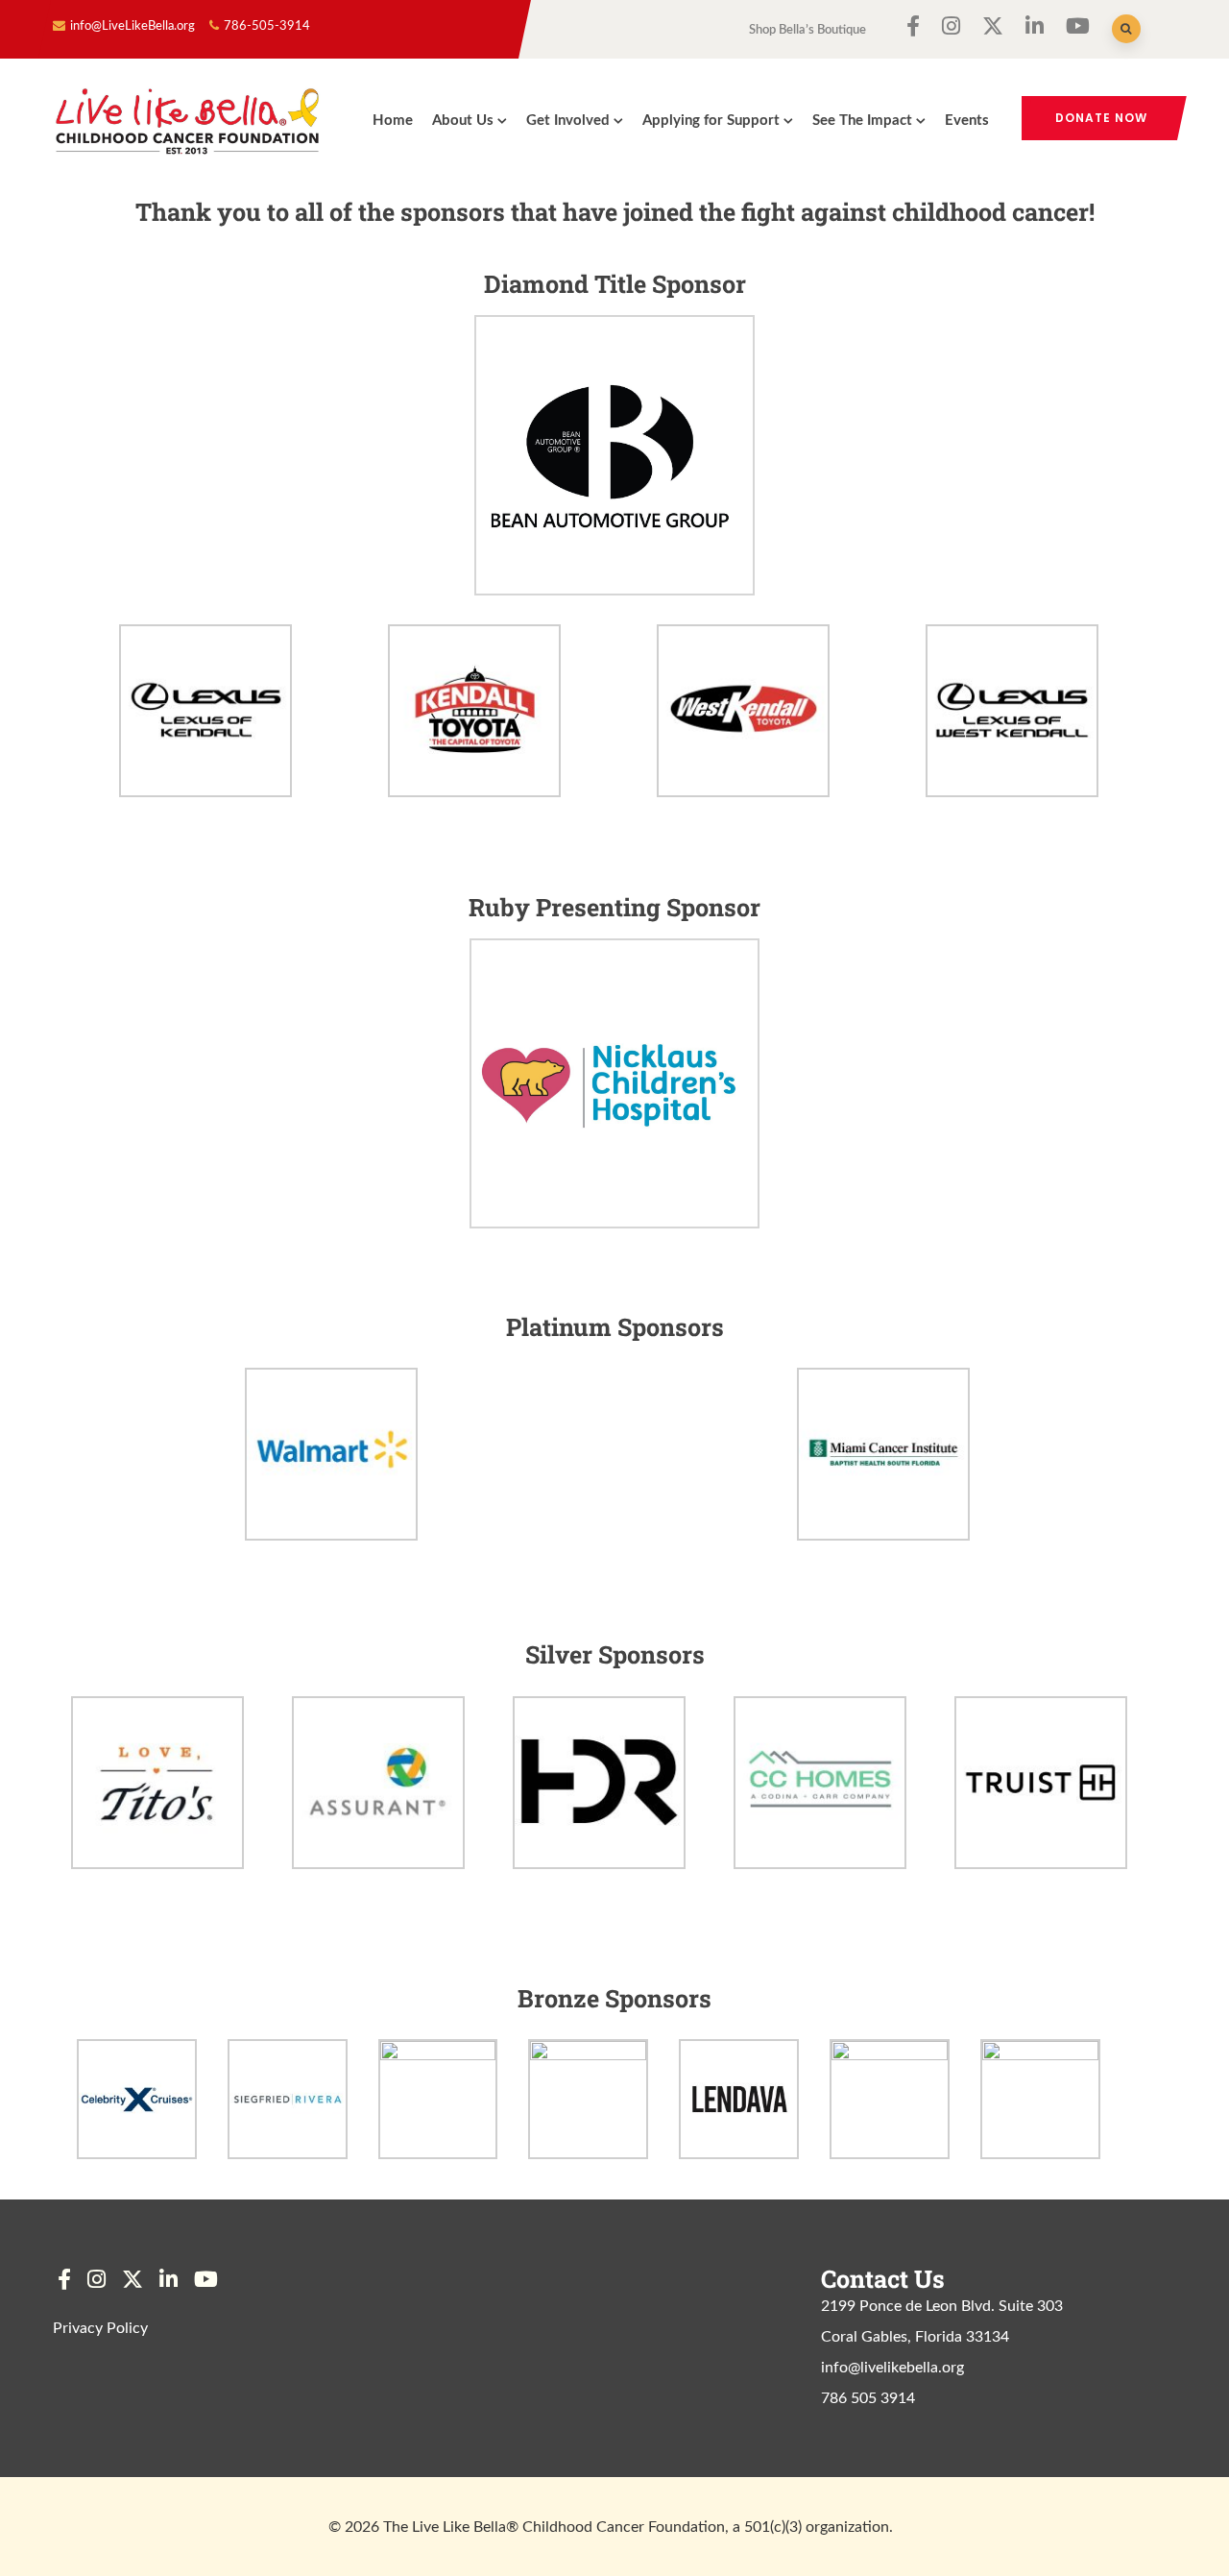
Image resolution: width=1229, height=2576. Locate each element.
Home (393, 121)
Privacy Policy (100, 2328)
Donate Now (1101, 118)
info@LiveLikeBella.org (133, 26)
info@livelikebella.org (892, 2368)
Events (967, 121)
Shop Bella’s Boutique (807, 30)
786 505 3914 (868, 2398)
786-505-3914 (267, 26)
